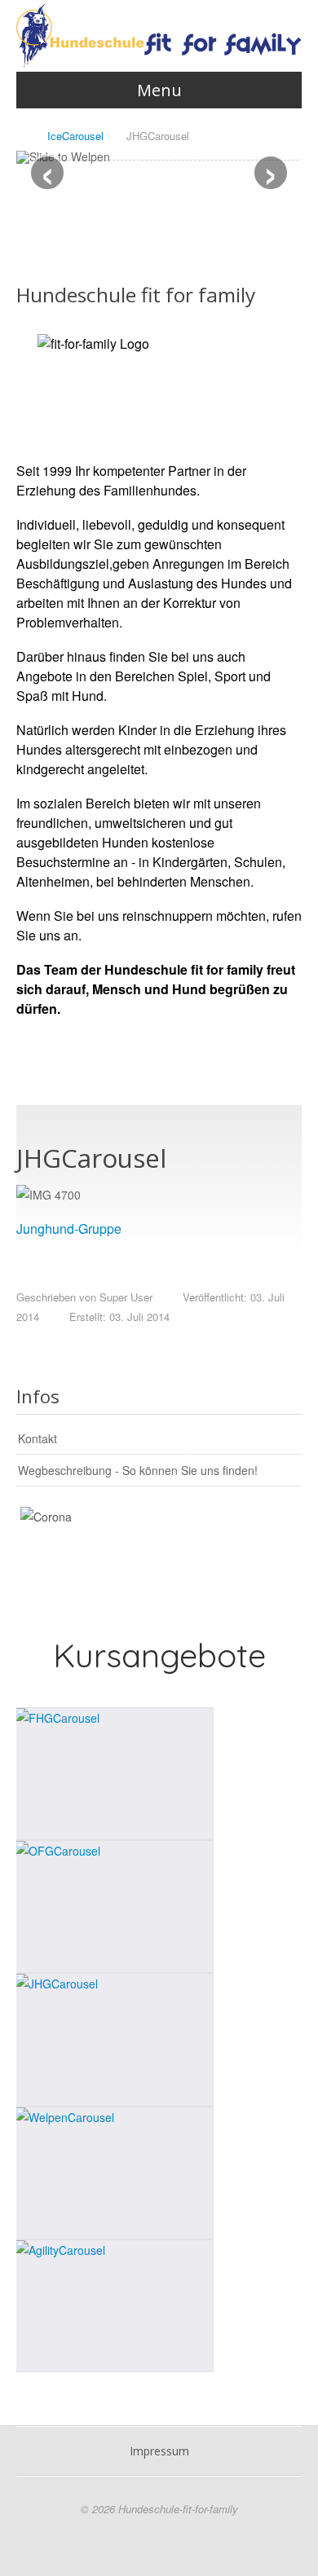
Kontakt (38, 1438)
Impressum (159, 2451)
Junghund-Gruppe (69, 1229)
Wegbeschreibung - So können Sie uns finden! (138, 1470)
